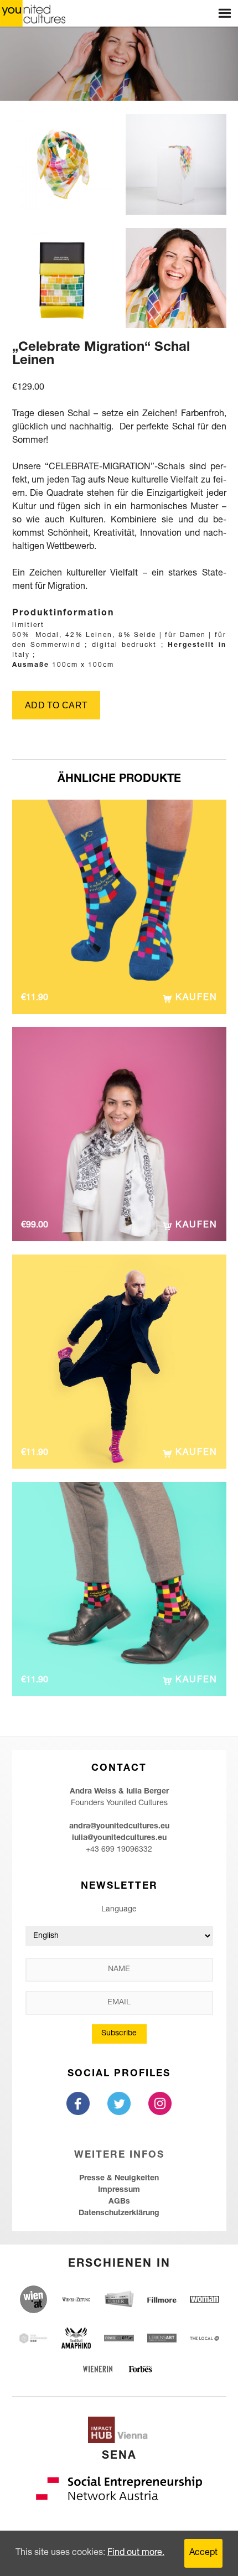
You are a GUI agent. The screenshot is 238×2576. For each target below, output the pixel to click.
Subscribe (119, 2034)
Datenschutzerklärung (119, 2214)
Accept (203, 2553)
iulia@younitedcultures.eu (119, 1838)
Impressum (119, 2190)
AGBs (119, 2202)
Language (119, 1910)
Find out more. (136, 2553)
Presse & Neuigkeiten (119, 2179)
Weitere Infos (119, 2156)
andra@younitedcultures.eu (119, 1827)
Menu (225, 13)
